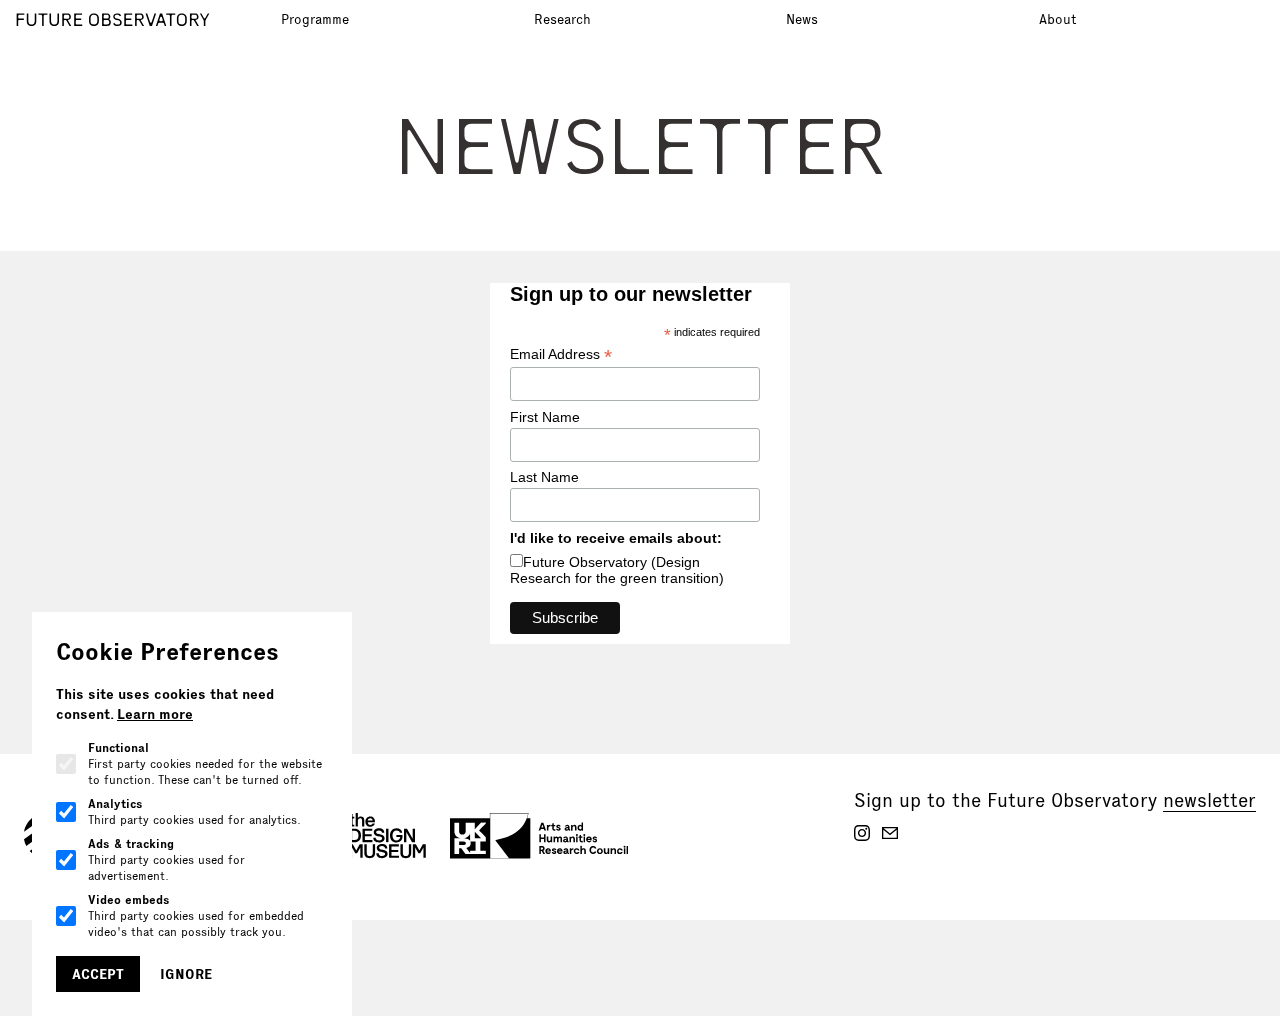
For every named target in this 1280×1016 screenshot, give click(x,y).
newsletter (1209, 800)
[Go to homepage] (142, 20)
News (802, 19)
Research (562, 19)
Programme (315, 19)
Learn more (155, 714)
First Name (545, 417)
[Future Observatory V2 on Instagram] (862, 833)
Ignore (186, 974)
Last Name (544, 477)
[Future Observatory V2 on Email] (890, 833)
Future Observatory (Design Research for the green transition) (617, 570)
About (1057, 19)
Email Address (561, 354)
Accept (98, 974)
